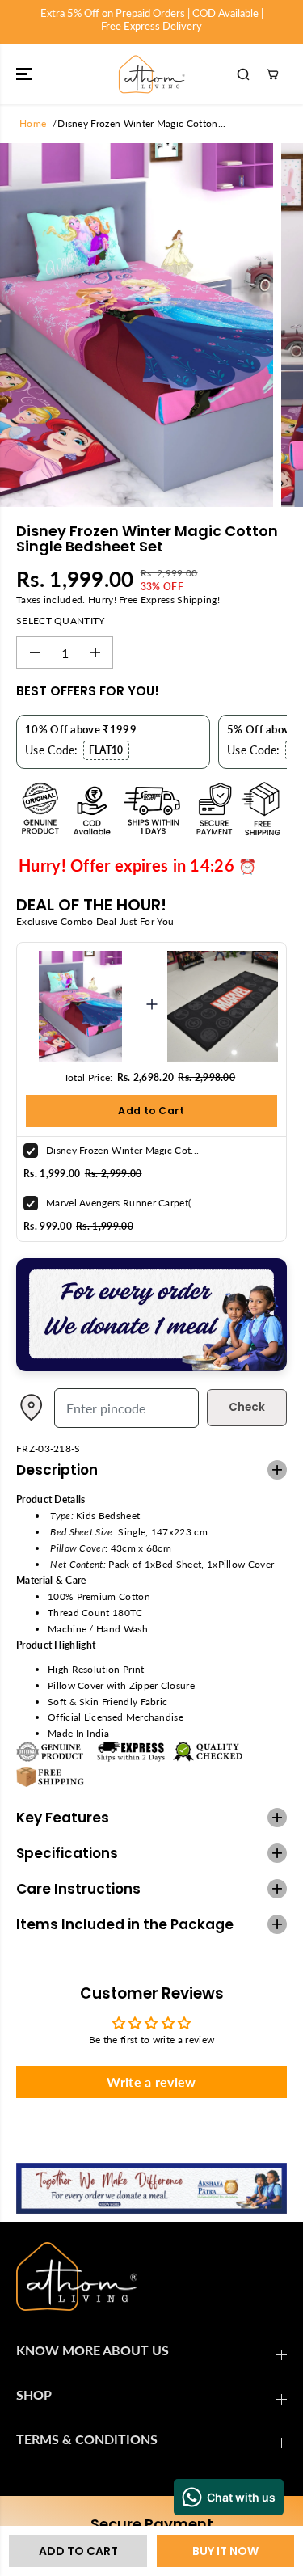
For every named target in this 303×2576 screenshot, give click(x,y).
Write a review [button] (151, 2082)
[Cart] (272, 74)
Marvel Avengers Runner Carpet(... (122, 1203)
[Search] (243, 74)
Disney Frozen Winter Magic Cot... (122, 1150)
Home (33, 123)
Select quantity (61, 621)
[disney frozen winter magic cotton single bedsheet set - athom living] (137, 325)
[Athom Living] (152, 74)
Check (247, 1407)
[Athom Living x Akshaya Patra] (151, 1368)
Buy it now (225, 2551)
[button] (26, 74)
